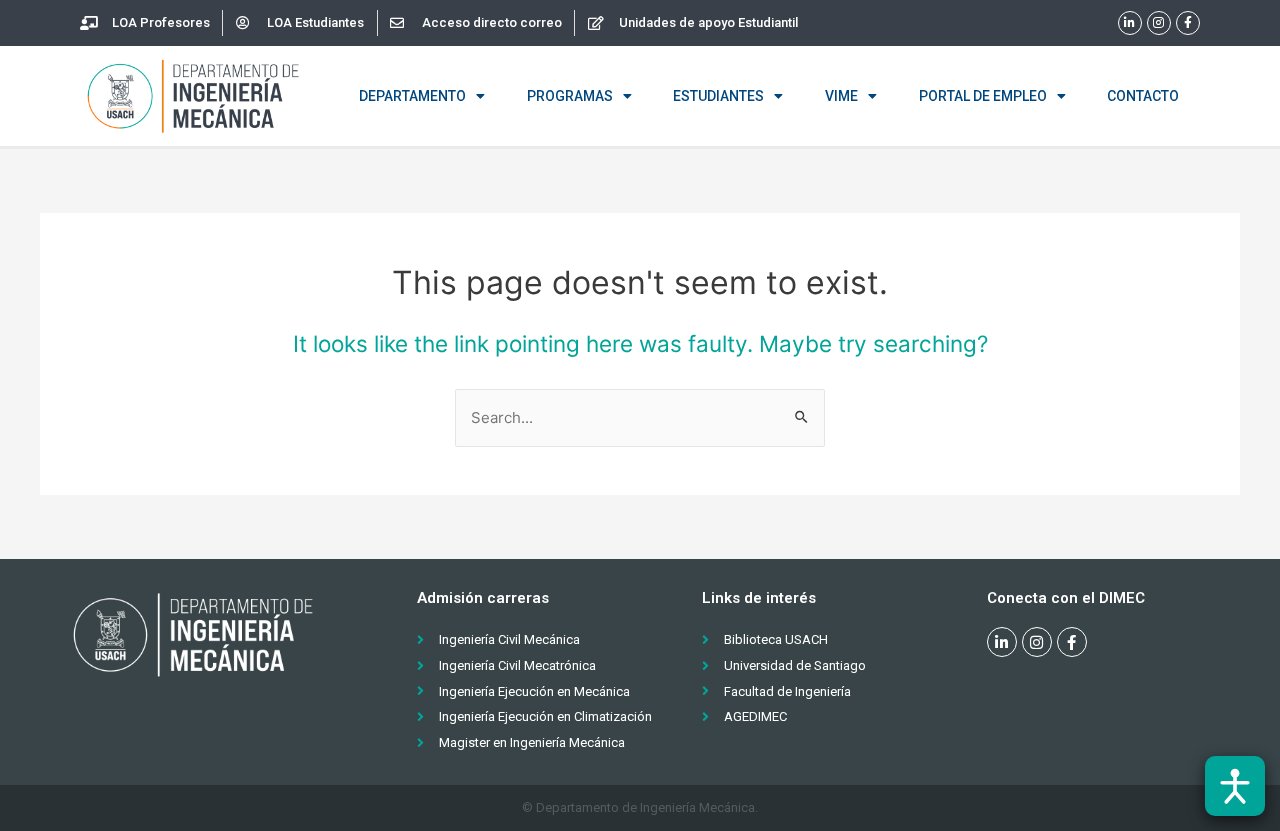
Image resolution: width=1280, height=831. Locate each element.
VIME (841, 96)
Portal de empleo (983, 96)
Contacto (1143, 96)
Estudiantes (718, 96)
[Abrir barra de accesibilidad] (1235, 786)
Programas (570, 96)
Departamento (412, 96)
